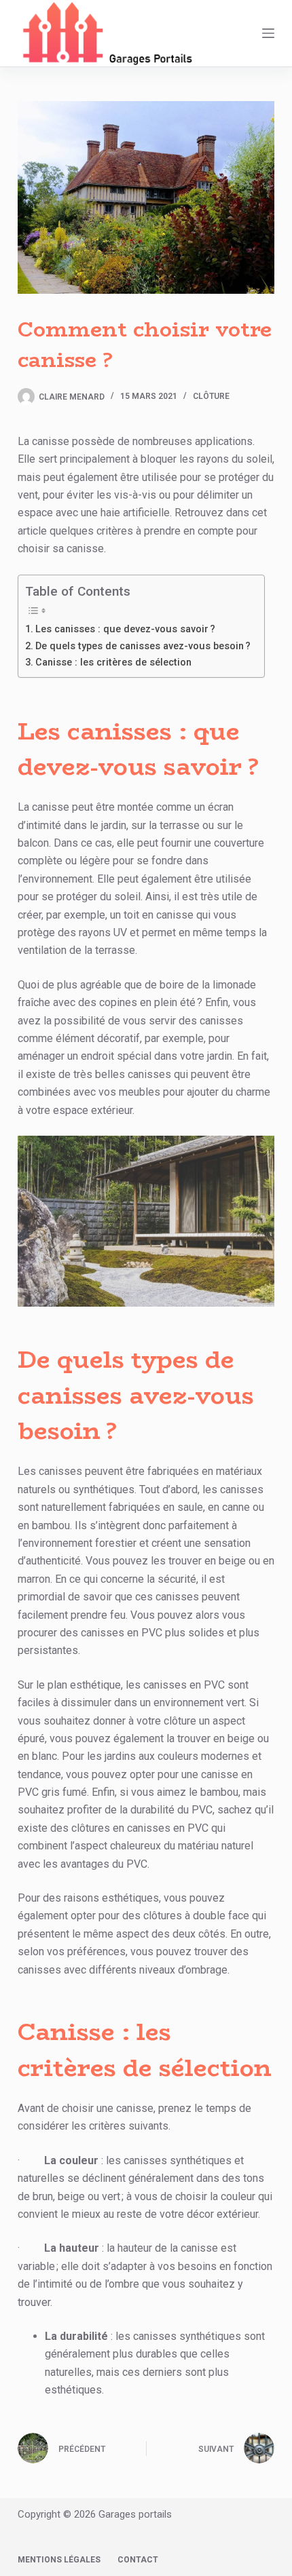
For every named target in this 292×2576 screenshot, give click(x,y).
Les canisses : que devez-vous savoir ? (125, 629)
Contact (138, 2560)
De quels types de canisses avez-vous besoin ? (143, 646)
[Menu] (268, 33)
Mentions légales (59, 2560)
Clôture (211, 396)
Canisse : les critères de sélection (113, 662)
